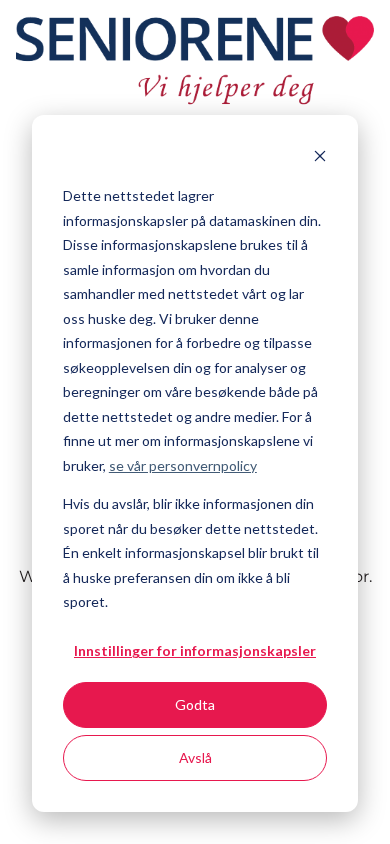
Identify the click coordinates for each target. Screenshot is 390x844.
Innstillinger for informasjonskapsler (195, 650)
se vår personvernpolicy (183, 465)
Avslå (195, 757)
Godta (195, 704)
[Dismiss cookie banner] (320, 158)
